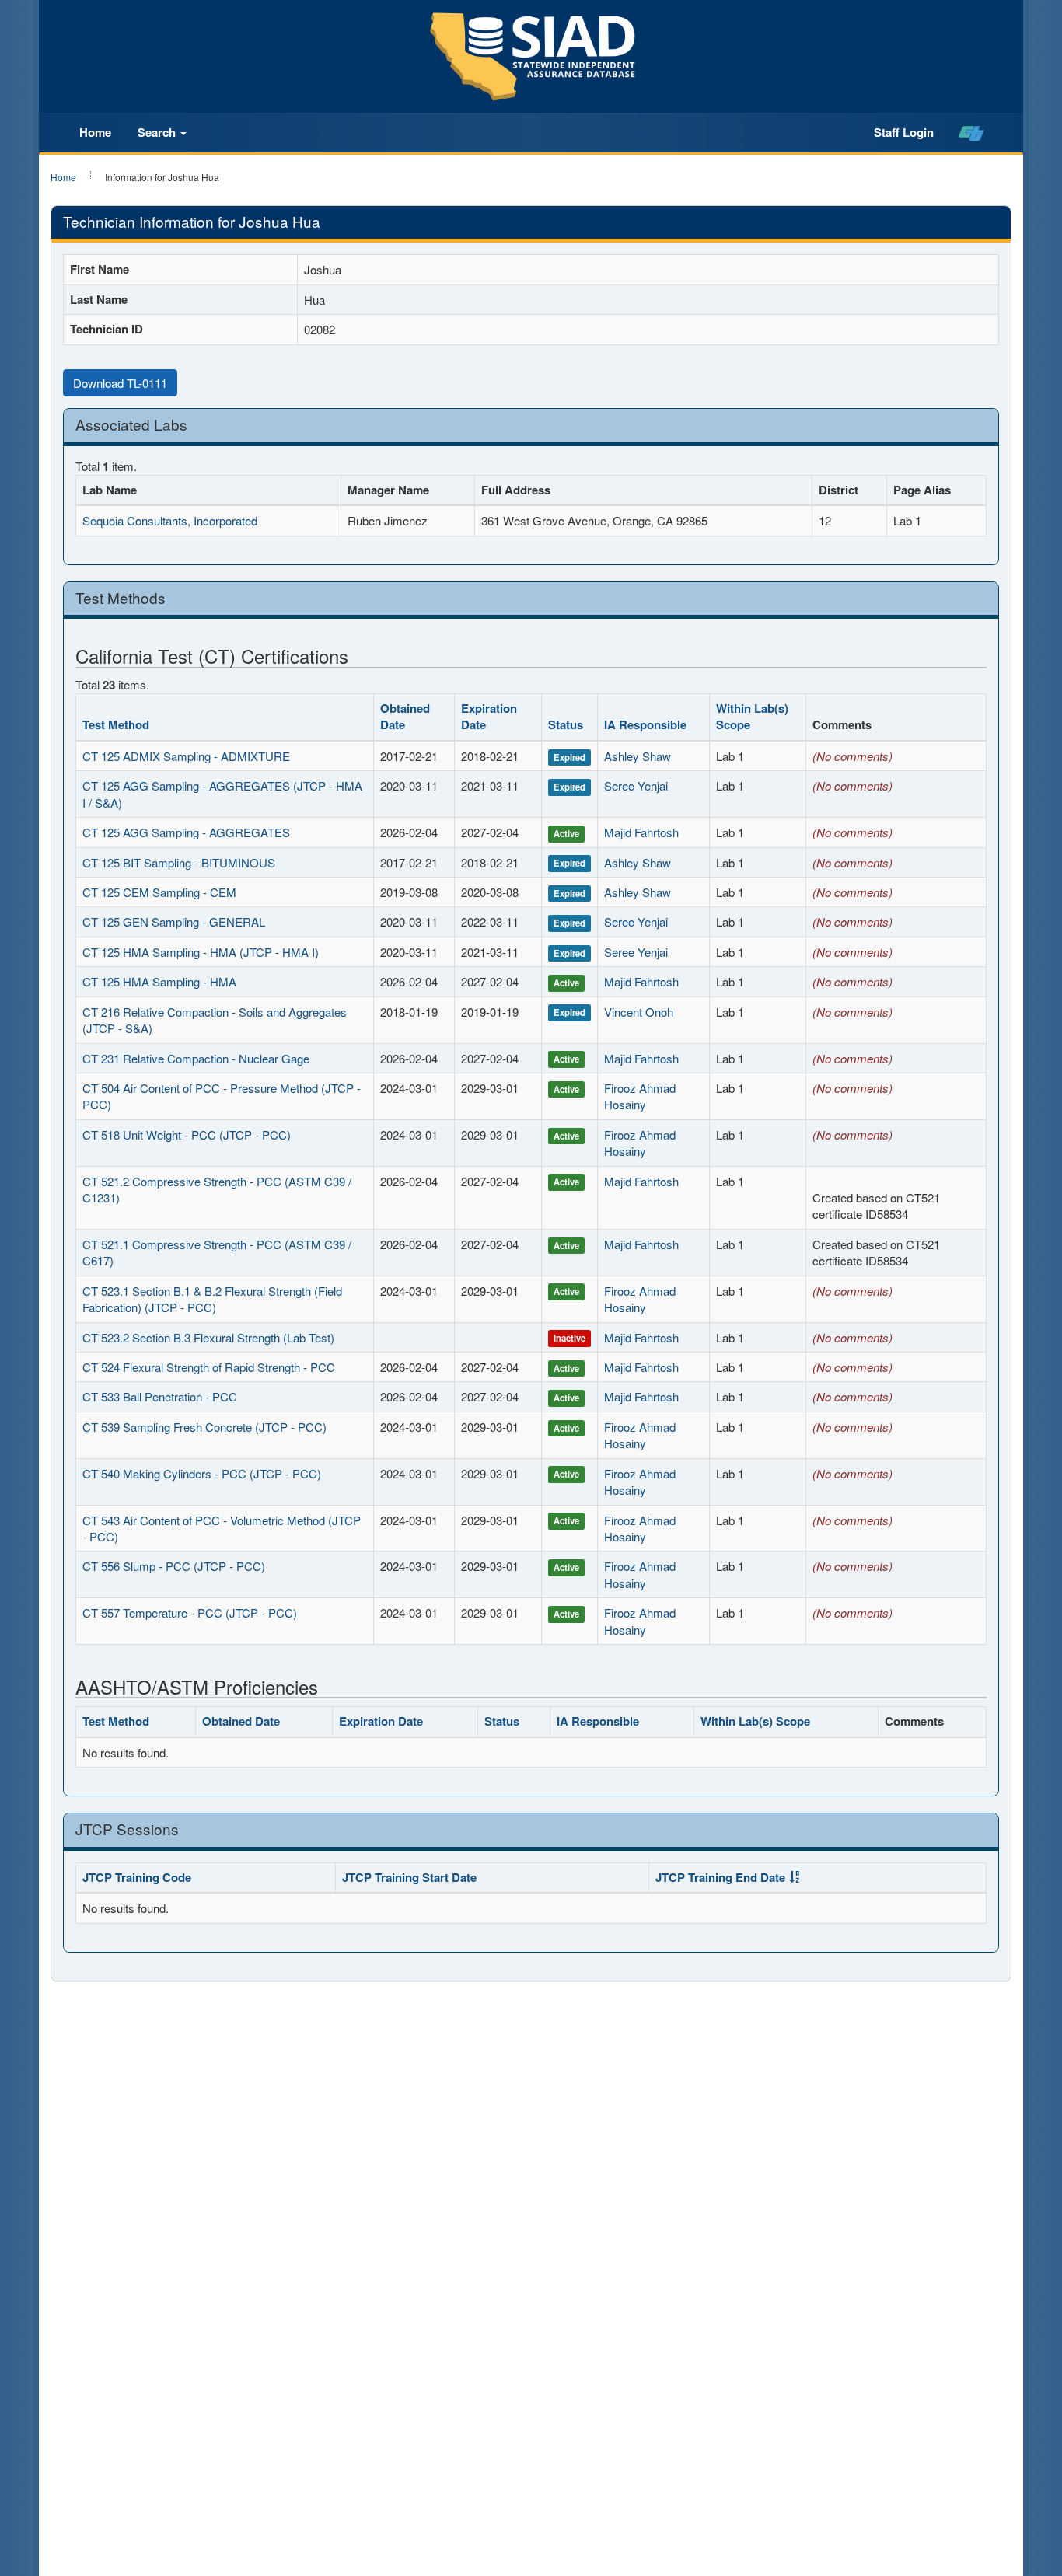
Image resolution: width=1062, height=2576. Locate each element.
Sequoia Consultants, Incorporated (170, 520)
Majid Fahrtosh (641, 832)
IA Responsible (645, 724)
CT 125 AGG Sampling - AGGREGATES (186, 832)
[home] (971, 133)
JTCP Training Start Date (409, 1877)
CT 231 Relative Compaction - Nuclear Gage (196, 1058)
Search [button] (158, 132)
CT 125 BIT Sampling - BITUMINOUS (179, 862)
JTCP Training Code (137, 1877)
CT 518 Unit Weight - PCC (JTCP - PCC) (187, 1134)
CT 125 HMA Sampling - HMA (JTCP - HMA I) (201, 952)
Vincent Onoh (639, 1012)
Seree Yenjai (636, 785)
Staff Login (904, 132)
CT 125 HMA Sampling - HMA (159, 981)
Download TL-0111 (120, 383)
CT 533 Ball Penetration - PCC (160, 1396)
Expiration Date (489, 716)
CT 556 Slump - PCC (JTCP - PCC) (174, 1566)
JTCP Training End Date (720, 1877)
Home (95, 132)
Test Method (116, 724)
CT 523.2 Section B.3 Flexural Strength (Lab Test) (208, 1337)
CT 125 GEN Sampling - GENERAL (174, 921)
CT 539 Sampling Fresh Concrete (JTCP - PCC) (204, 1427)
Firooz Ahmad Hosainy (640, 1096)
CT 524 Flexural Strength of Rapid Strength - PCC (209, 1367)
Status (566, 724)
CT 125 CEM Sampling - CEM (159, 892)
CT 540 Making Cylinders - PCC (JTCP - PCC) (202, 1473)
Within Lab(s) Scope (752, 716)
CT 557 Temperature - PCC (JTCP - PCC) (190, 1613)
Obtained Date (405, 716)
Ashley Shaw (638, 756)
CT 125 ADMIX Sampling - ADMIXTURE (186, 756)
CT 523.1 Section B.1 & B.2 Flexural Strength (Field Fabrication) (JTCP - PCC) (212, 1299)
